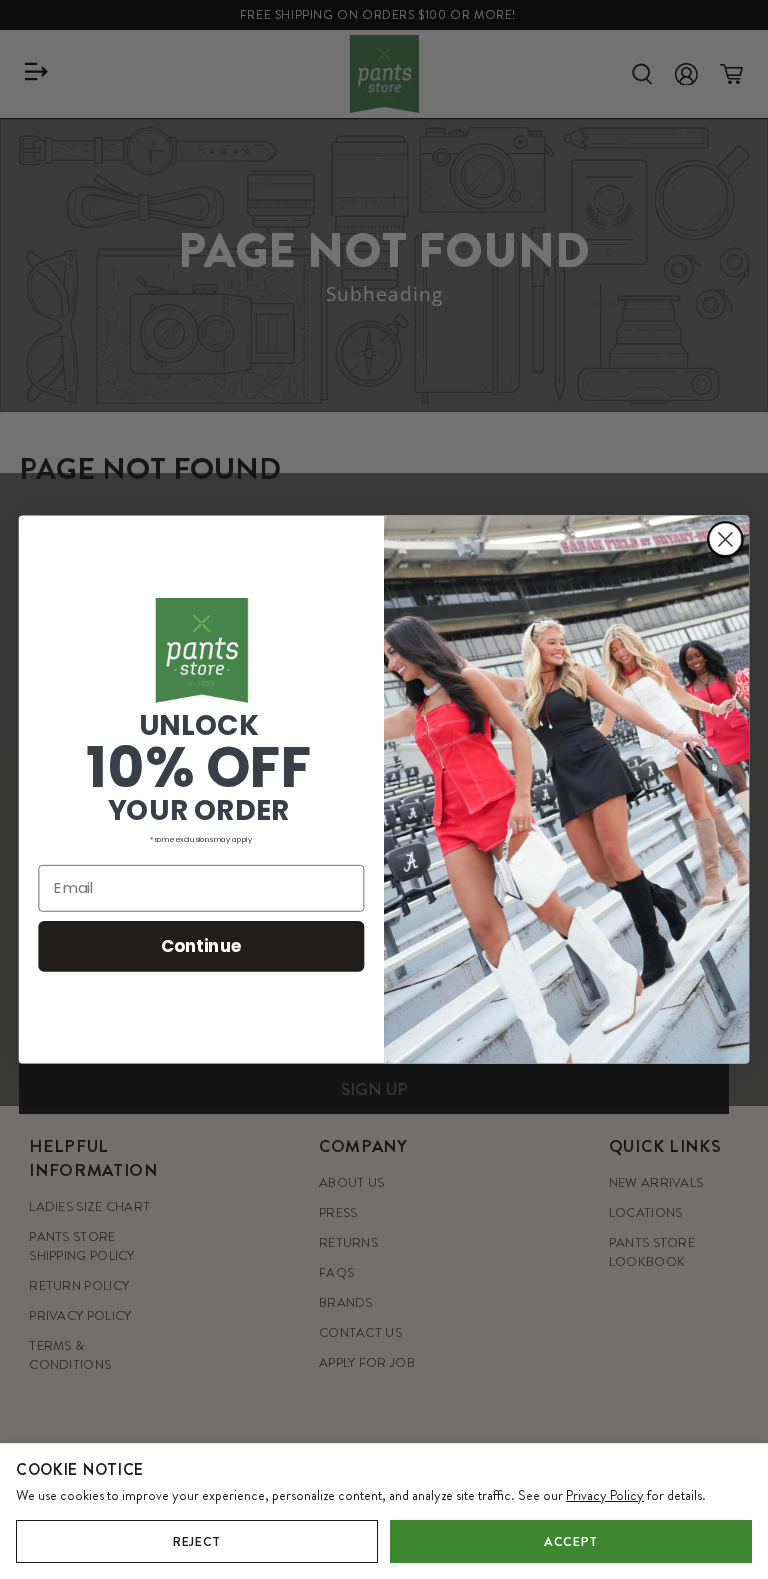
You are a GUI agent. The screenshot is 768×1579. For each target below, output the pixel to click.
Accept (571, 1541)
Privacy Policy (605, 1495)
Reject (197, 1541)
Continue (201, 945)
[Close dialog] (725, 539)
